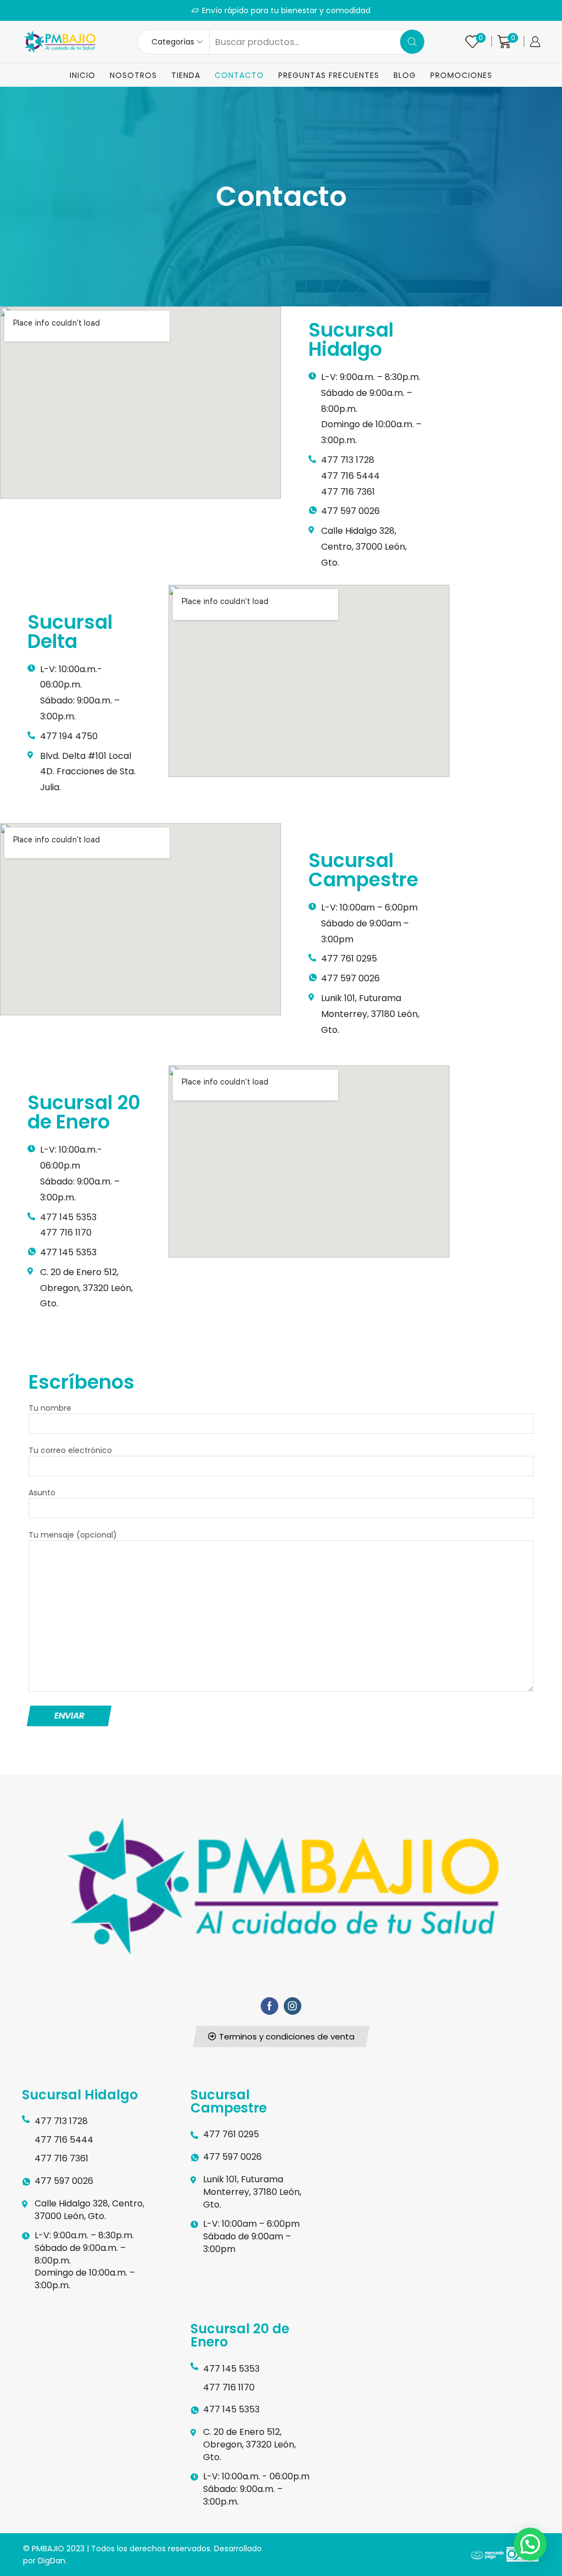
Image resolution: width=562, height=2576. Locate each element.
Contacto (239, 75)
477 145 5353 (68, 1217)
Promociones (461, 75)
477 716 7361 (348, 492)
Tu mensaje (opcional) (73, 1535)
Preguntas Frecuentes (329, 75)
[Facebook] (269, 2006)
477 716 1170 (66, 1233)
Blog (405, 75)
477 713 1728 (348, 460)
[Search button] (412, 42)
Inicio (83, 75)
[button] (281, 2036)
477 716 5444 (350, 476)
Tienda (186, 75)
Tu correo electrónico (70, 1450)
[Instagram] (293, 2006)
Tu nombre (50, 1408)
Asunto (42, 1493)
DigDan (52, 2561)
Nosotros (133, 75)
